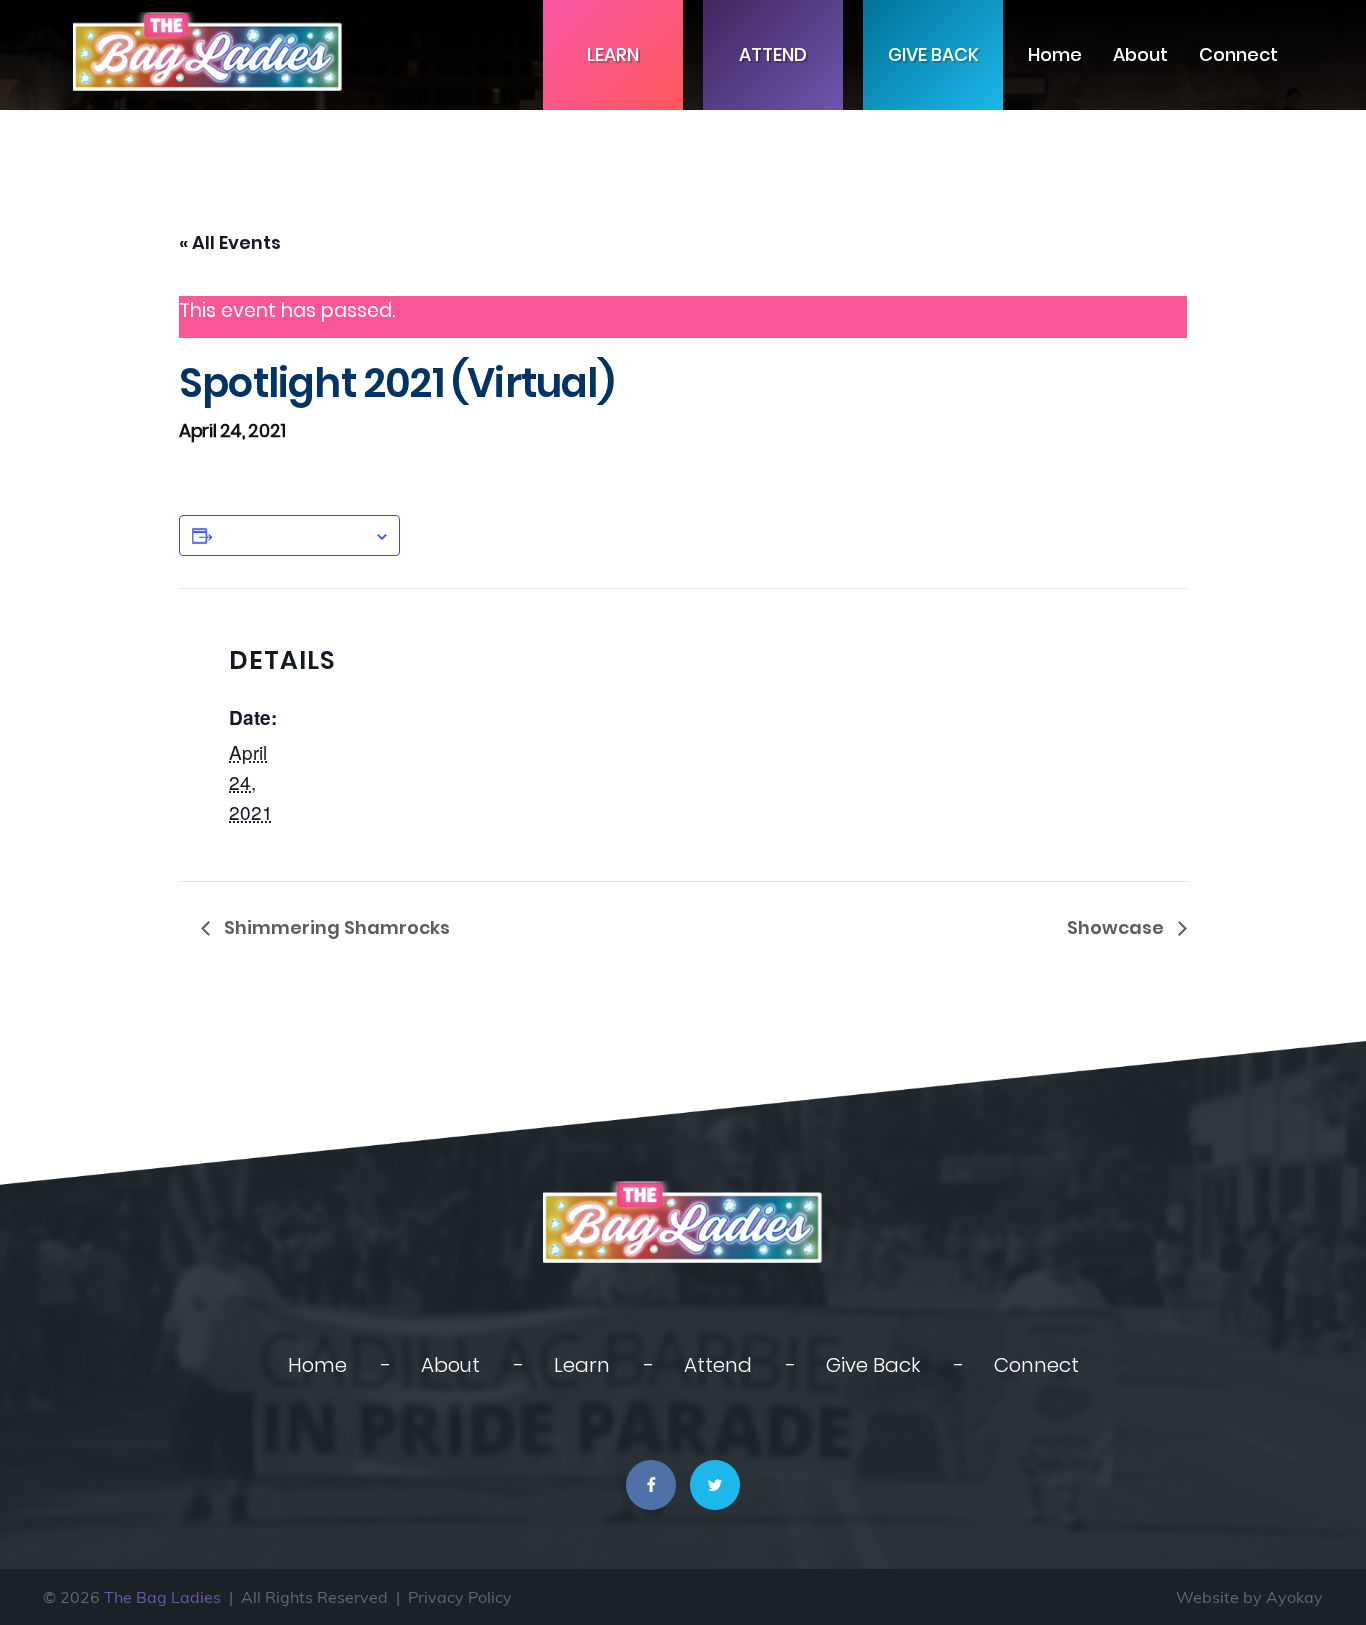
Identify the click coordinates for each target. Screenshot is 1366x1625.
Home (1055, 54)
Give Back (933, 54)
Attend (773, 54)
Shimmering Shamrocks (335, 927)
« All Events (230, 242)
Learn (613, 54)
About (1140, 54)
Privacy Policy (460, 1597)
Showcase (1117, 927)
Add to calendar (293, 535)
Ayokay (1294, 1597)
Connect (1238, 54)
